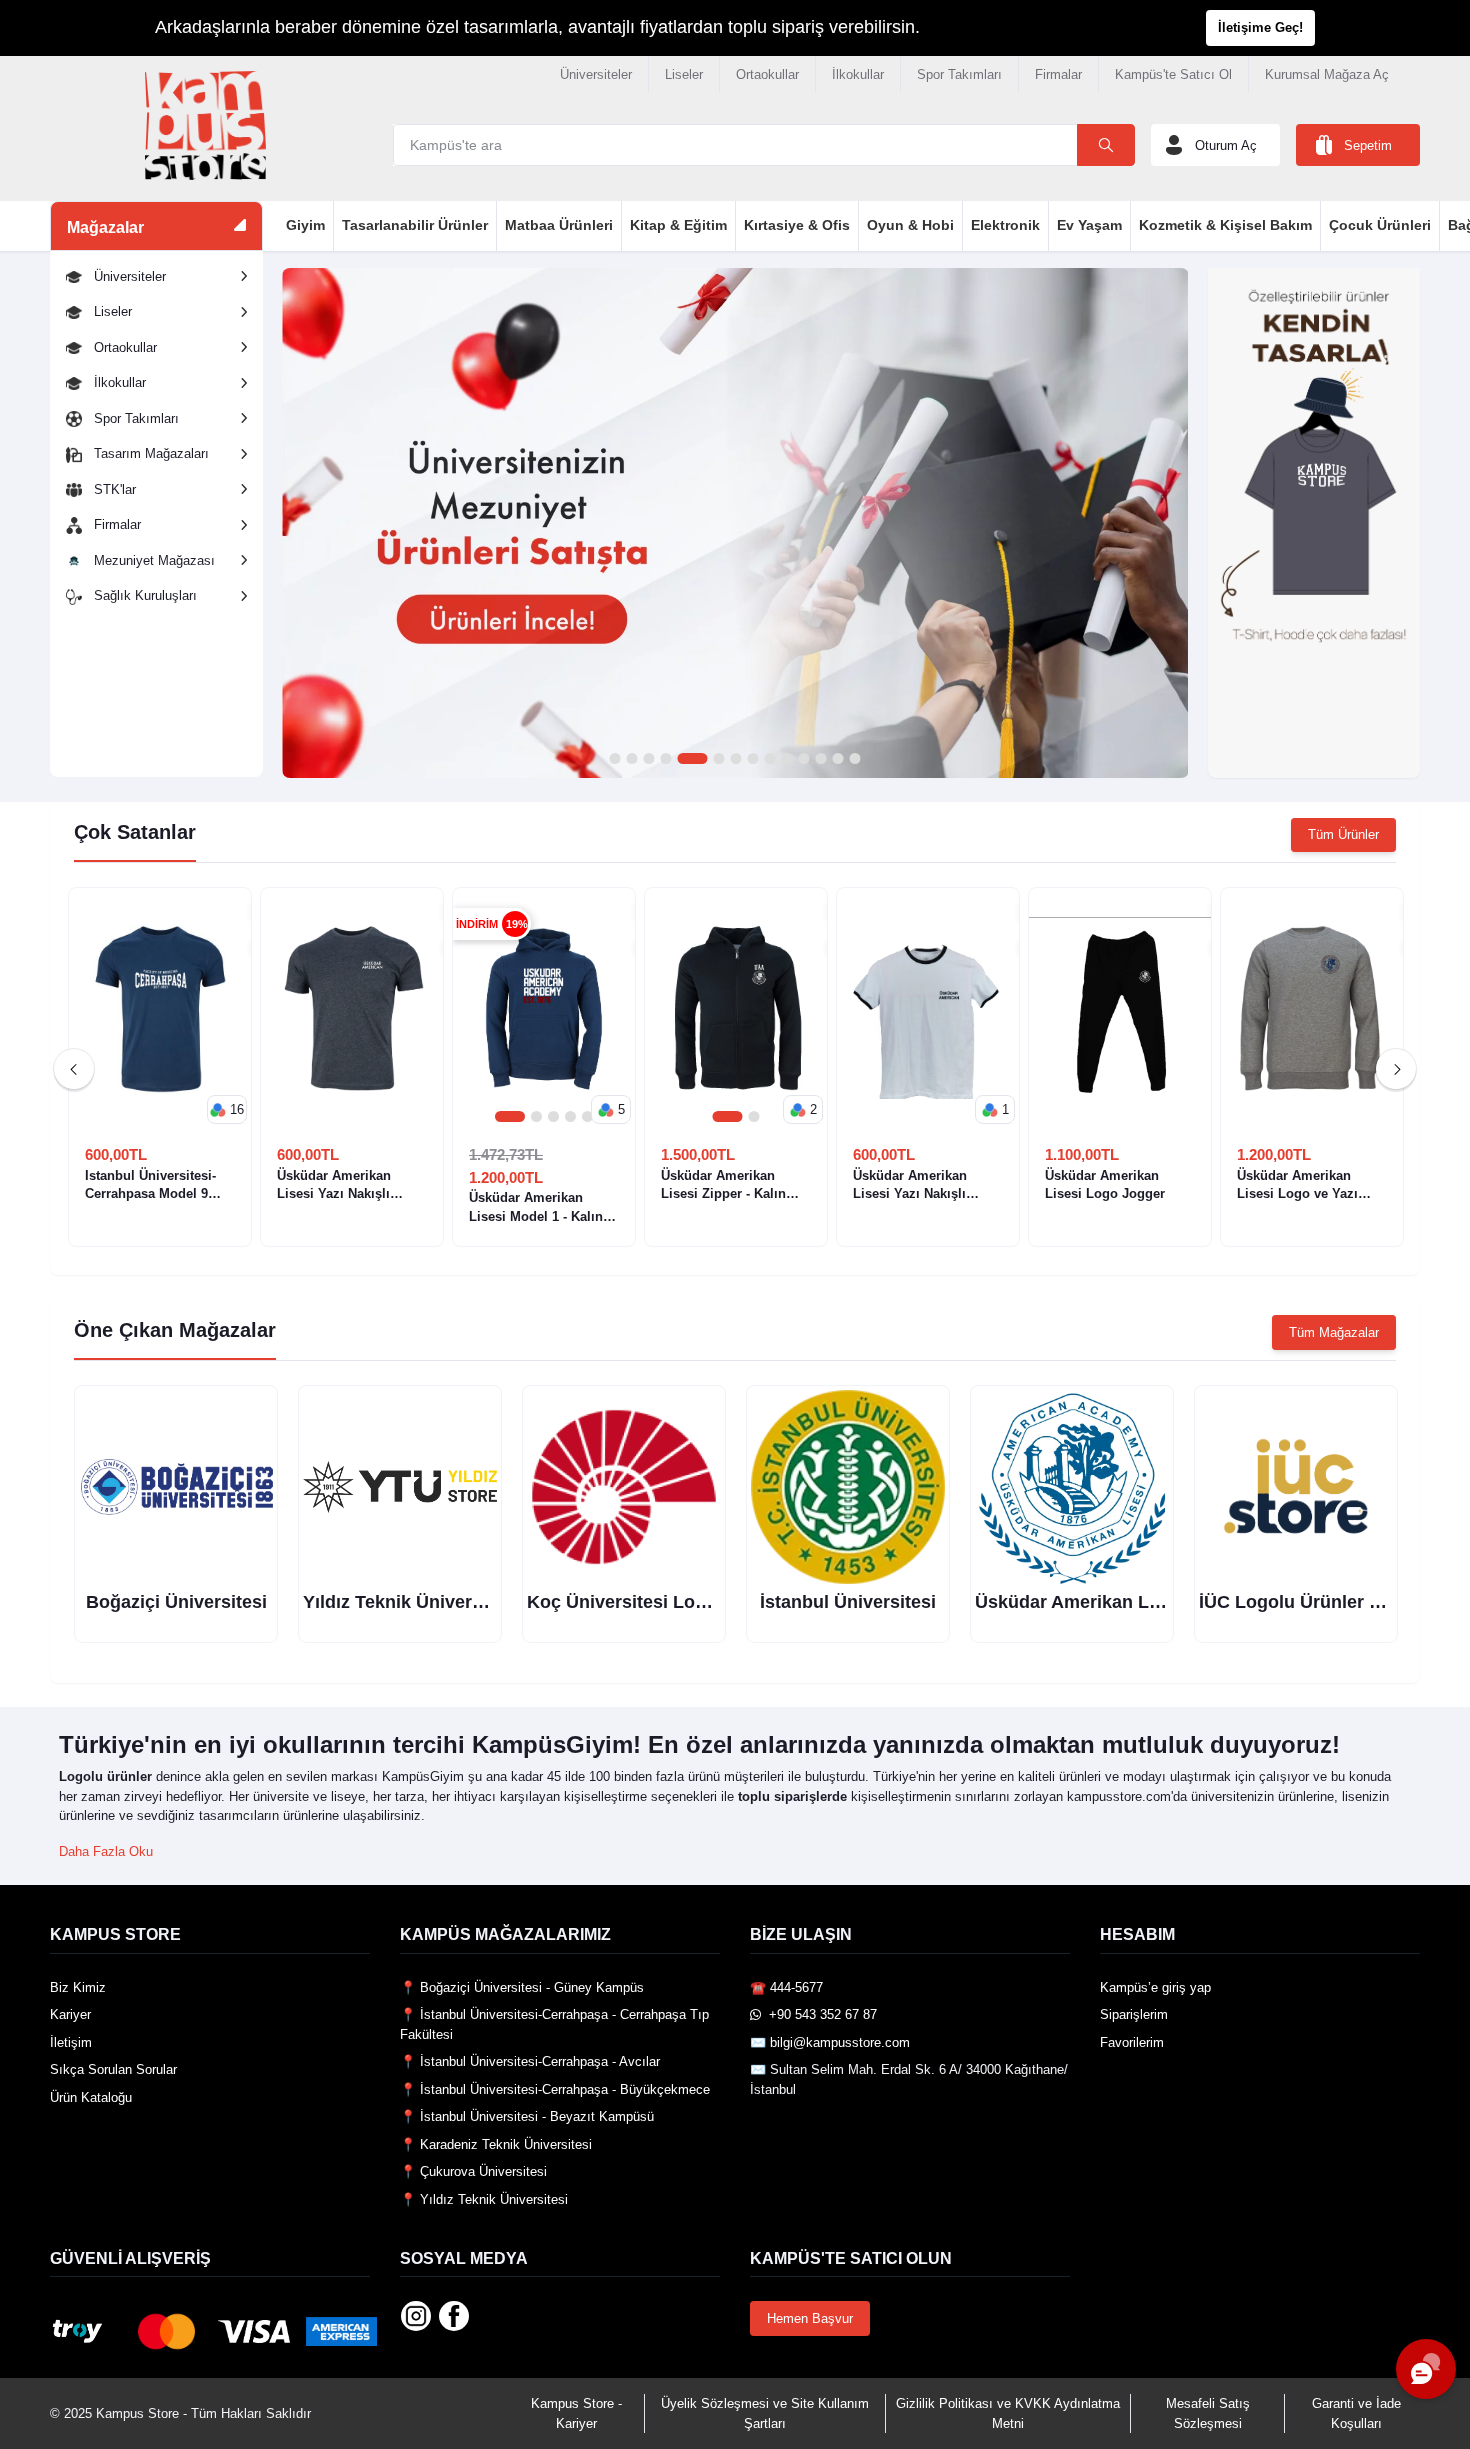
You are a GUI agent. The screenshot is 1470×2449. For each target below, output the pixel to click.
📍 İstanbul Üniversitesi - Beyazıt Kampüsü (527, 2116)
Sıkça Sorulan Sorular (113, 2069)
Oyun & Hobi (910, 225)
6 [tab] (718, 759)
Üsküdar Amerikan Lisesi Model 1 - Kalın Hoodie (536, 1207)
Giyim (305, 225)
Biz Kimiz (78, 1987)
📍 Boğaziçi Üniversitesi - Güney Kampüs (522, 1987)
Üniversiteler (596, 74)
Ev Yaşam (1089, 225)
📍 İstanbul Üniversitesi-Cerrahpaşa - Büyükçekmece (555, 2089)
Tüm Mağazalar (1334, 1332)
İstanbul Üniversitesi (848, 1602)
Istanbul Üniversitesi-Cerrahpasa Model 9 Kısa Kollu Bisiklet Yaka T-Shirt (158, 1185)
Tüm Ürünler (1343, 834)
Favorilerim (1132, 2042)
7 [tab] (735, 759)
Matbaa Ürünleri (559, 225)
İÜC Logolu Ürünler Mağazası (1324, 1602)
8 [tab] (752, 759)
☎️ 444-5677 (786, 1987)
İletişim (71, 2042)
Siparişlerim (1134, 2014)
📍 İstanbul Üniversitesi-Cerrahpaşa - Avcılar (530, 2061)
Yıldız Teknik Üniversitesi (410, 1602)
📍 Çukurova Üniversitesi (473, 2171)
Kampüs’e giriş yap (1155, 1987)
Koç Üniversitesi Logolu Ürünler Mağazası (707, 1602)
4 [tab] (665, 759)
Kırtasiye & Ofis (797, 225)
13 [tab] (837, 759)
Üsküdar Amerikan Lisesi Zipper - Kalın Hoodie (723, 1185)
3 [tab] (648, 759)
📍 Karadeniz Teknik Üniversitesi (496, 2144)
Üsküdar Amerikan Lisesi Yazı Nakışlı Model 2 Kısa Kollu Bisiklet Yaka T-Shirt (339, 1185)
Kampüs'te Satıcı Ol (1173, 74)
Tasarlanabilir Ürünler (415, 225)
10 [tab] (786, 759)
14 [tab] (854, 759)
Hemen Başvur (810, 2318)
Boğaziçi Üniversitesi (176, 1602)
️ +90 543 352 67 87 (819, 2014)
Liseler (684, 74)
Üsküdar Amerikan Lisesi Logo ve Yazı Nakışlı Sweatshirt (1297, 1185)
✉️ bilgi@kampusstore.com (830, 2042)
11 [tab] (803, 759)
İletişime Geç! (1260, 27)
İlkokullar (858, 74)
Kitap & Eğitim (678, 225)
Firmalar (1058, 74)
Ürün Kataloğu (91, 2097)
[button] (227, 1110)
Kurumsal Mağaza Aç (1327, 74)
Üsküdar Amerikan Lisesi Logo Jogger (1105, 1184)
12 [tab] (820, 759)
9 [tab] (769, 759)
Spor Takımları (959, 74)
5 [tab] (692, 759)
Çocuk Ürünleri (1380, 225)
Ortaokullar (767, 74)
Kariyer (70, 2014)
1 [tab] (614, 759)
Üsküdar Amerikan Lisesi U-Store (1117, 1602)
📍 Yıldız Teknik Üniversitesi (484, 2199)
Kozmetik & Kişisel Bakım (1225, 225)
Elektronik (1005, 225)
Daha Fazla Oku (106, 1851)
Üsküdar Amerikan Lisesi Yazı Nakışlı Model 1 (910, 1185)
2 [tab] (631, 759)
